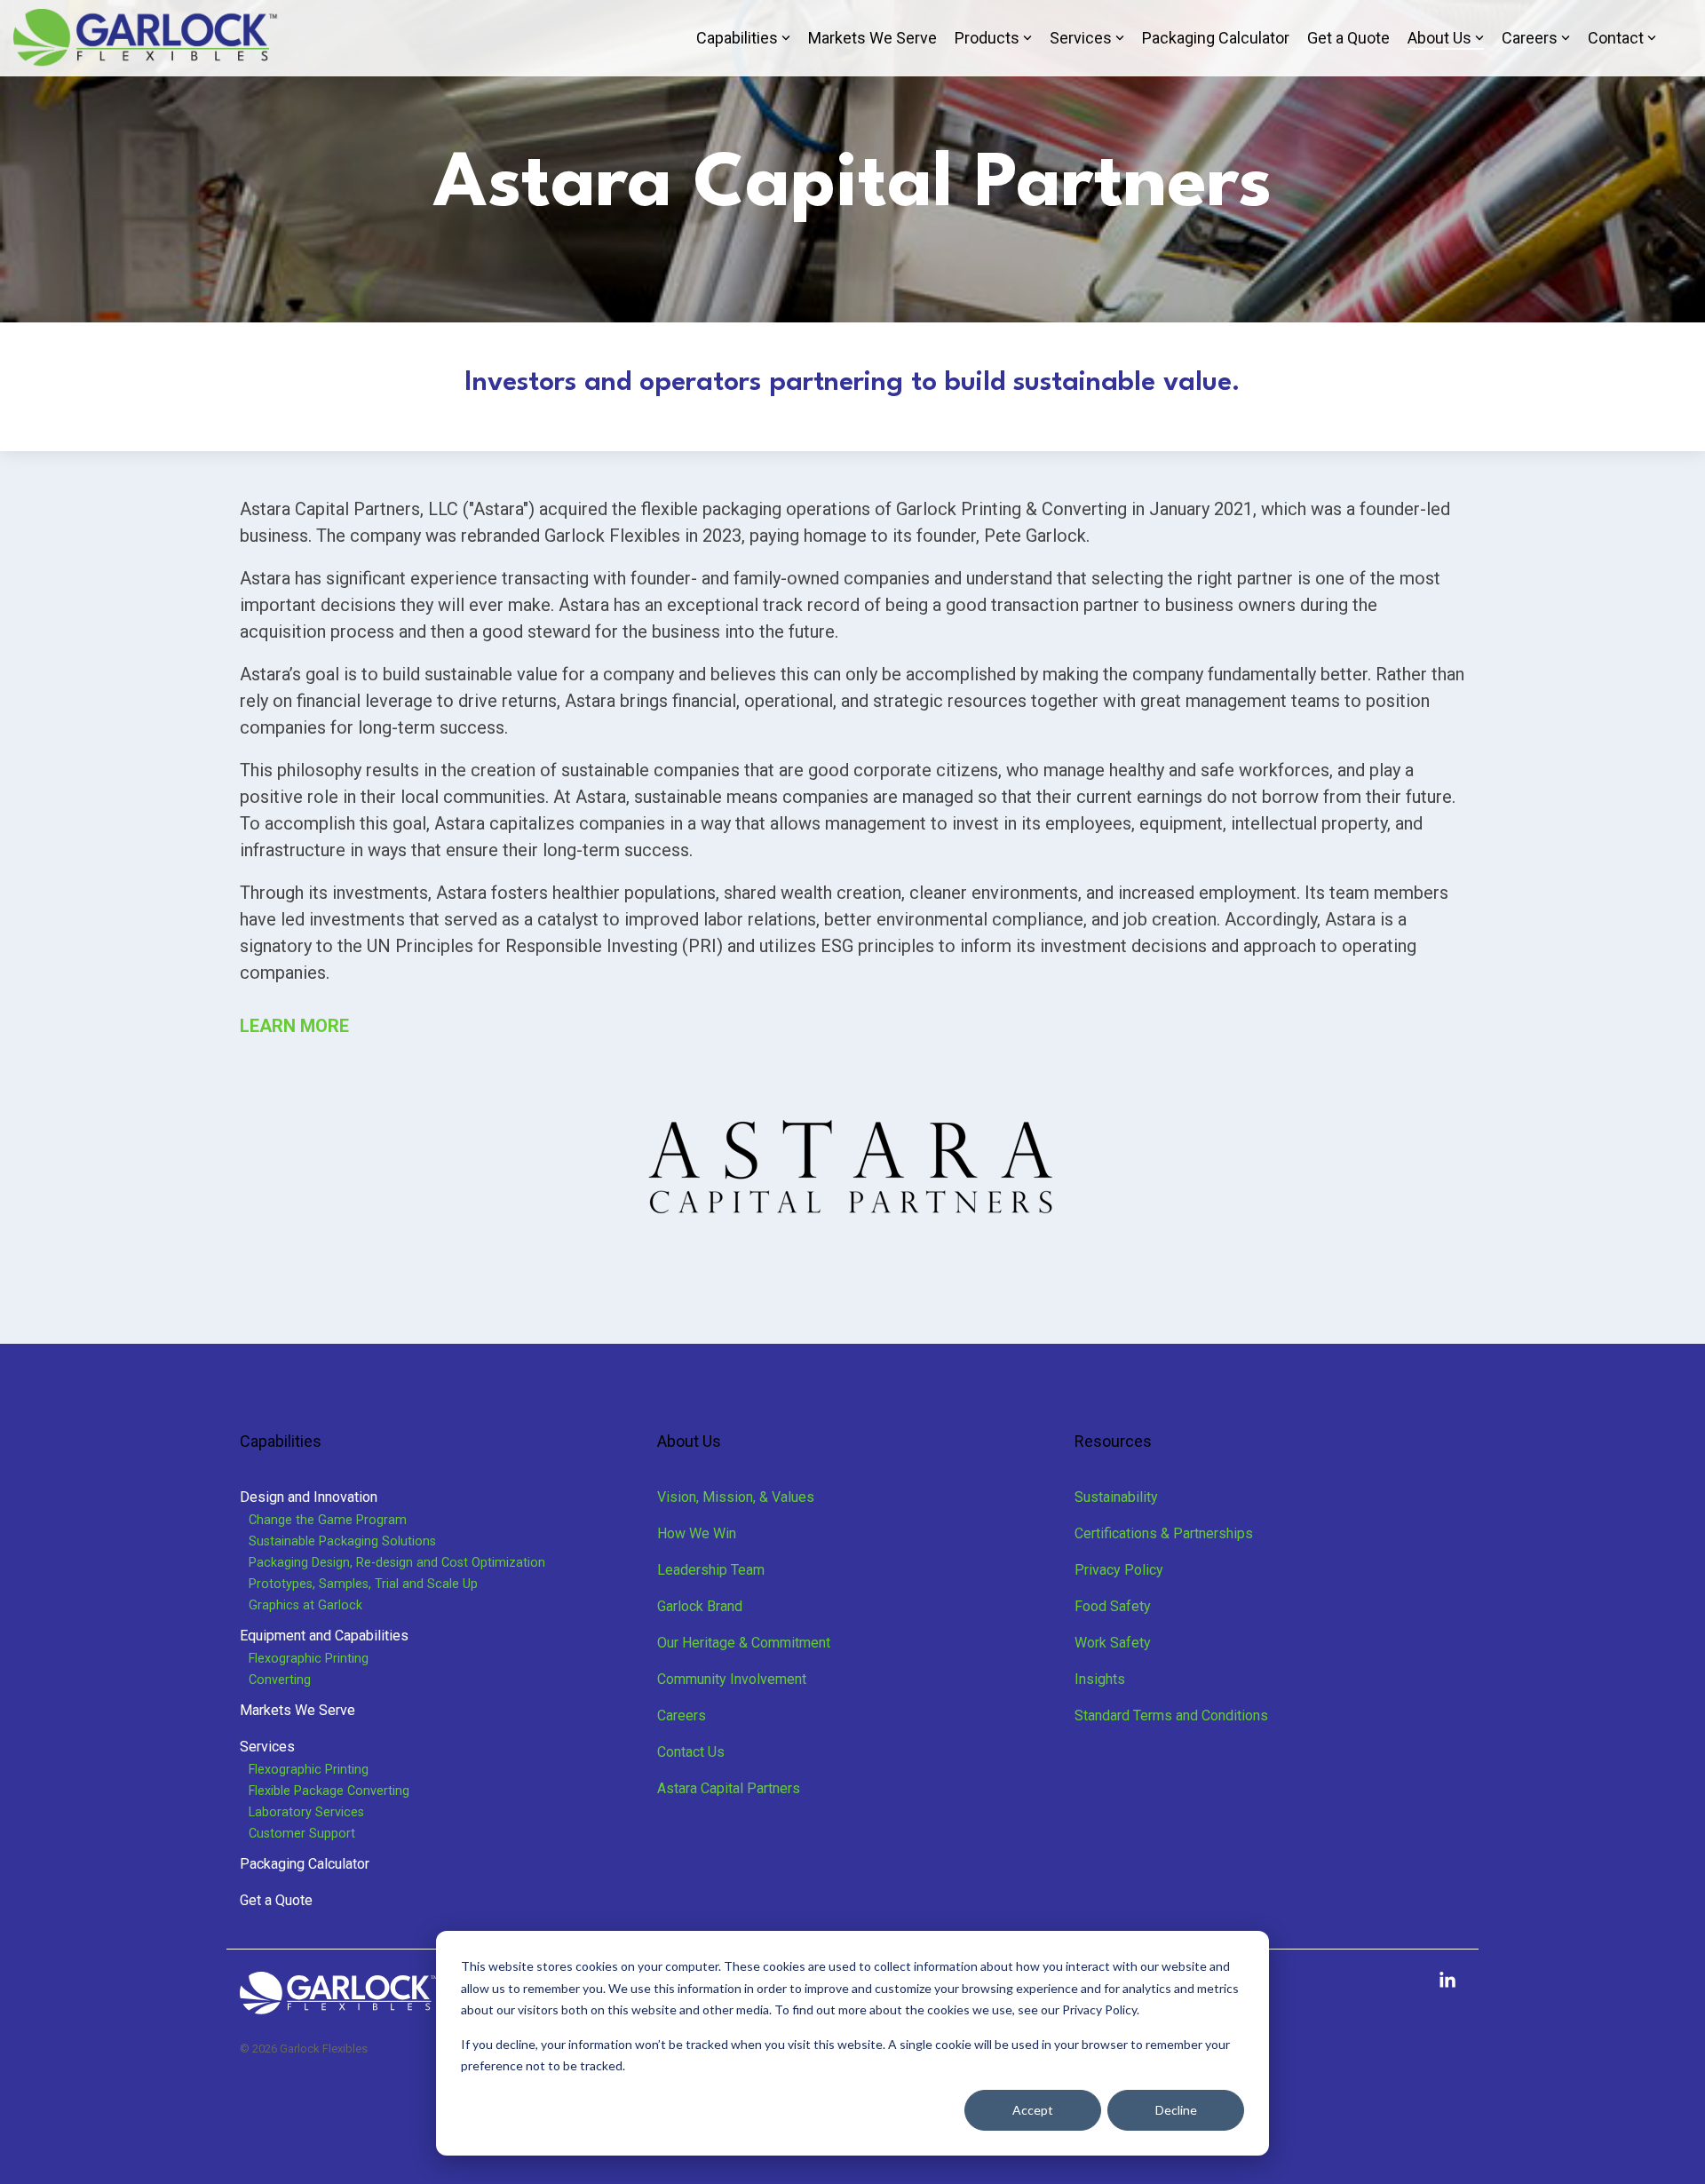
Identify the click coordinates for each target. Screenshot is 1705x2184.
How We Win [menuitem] (697, 1533)
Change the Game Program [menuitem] (328, 1520)
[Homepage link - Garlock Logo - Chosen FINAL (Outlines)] (339, 2006)
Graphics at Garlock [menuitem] (305, 1605)
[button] (1447, 1981)
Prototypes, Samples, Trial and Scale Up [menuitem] (363, 1584)
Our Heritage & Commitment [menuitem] (744, 1643)
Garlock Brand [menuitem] (700, 1606)
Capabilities (737, 38)
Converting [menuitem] (280, 1680)
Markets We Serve (872, 38)
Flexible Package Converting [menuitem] (329, 1791)
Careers (1530, 38)
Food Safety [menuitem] (1113, 1606)
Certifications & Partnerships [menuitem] (1164, 1533)
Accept (1033, 2110)
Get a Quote (1348, 38)
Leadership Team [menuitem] (711, 1570)
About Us (1439, 38)
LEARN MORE (297, 1026)
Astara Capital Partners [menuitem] (729, 1788)
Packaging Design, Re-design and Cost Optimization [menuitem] (397, 1563)
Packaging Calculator (1216, 38)
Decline (1176, 2110)
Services (1081, 38)
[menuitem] (309, 1497)
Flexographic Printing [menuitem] (309, 1659)
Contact (1616, 38)
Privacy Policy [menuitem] (1119, 1570)
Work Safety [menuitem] (1113, 1643)
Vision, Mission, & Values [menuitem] (736, 1497)
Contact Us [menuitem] (691, 1752)
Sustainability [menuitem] (1116, 1497)
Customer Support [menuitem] (302, 1834)
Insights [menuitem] (1100, 1679)
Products (987, 38)
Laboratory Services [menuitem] (306, 1812)
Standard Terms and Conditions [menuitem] (1171, 1715)
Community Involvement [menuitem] (732, 1679)
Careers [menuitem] (682, 1715)
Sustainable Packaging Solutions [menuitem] (342, 1541)
